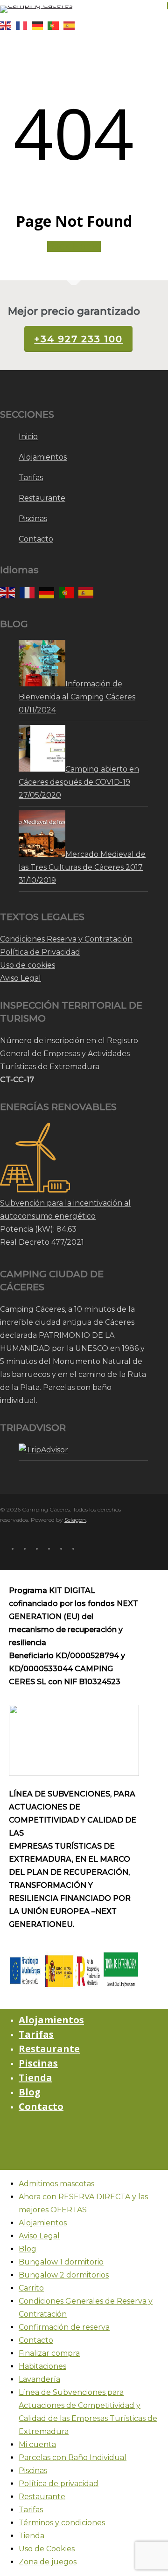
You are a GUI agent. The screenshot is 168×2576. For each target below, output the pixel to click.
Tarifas (31, 478)
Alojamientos (43, 457)
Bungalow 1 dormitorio (61, 2262)
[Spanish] (71, 25)
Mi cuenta (37, 2444)
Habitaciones (42, 2366)
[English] (8, 25)
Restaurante (42, 498)
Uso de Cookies (47, 2549)
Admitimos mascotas (56, 2184)
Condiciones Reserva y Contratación (66, 939)
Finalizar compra (49, 2353)
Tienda (35, 2078)
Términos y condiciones (62, 2523)
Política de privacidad (59, 2484)
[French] (24, 25)
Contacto (36, 539)
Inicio (28, 437)
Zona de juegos (48, 2562)
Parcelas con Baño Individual (73, 2457)
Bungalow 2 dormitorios (64, 2275)
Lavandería (39, 2379)
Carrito (31, 2288)
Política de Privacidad (40, 952)
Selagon (75, 1520)
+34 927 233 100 (78, 339)
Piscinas (33, 519)
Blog (30, 2092)
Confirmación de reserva (64, 2327)
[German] (40, 25)
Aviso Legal (21, 978)
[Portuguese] (56, 25)
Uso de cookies (28, 965)
